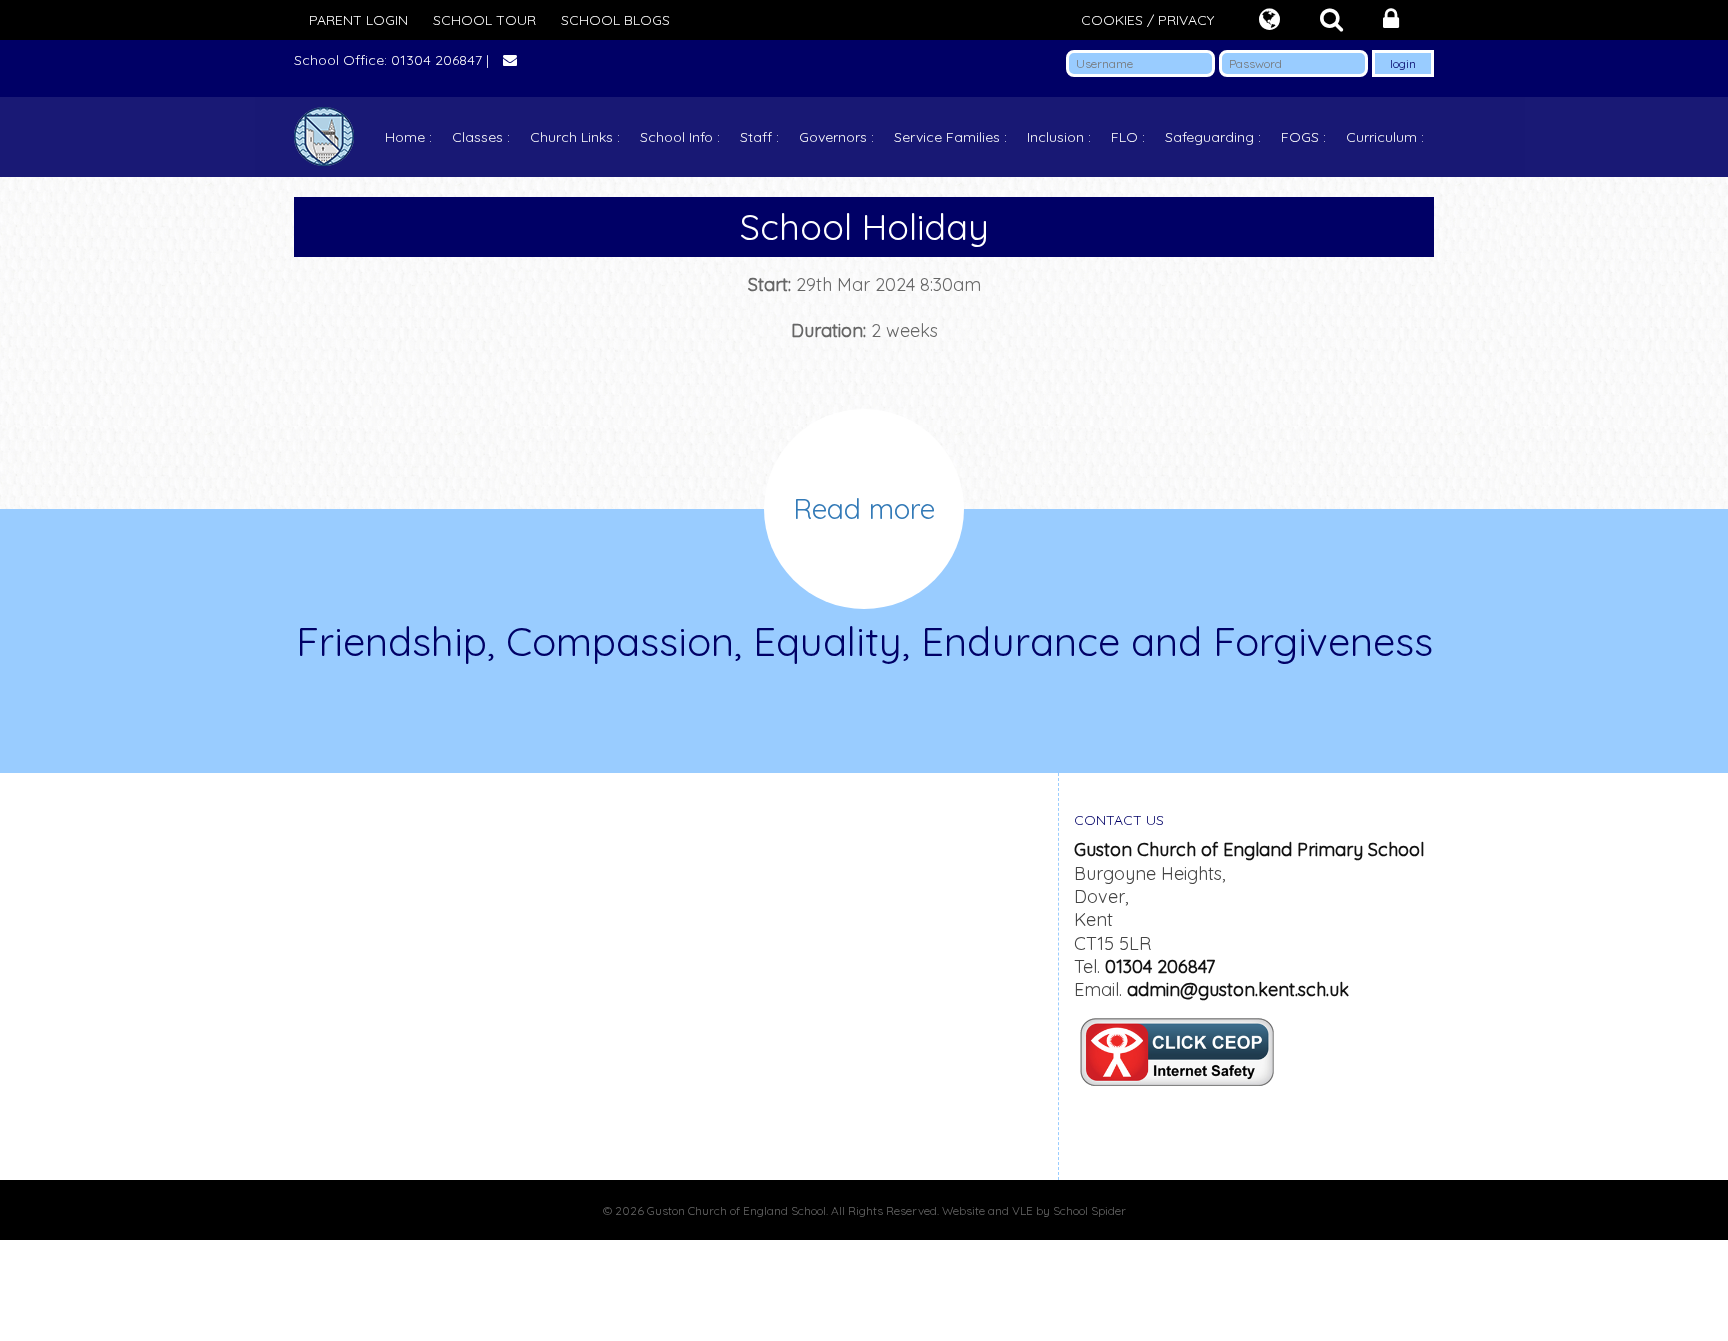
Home (405, 137)
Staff (756, 137)
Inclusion (1055, 137)
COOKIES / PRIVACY (1147, 20)
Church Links (571, 137)
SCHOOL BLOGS (615, 20)
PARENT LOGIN (358, 20)
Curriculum (1381, 137)
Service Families (947, 137)
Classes (477, 137)
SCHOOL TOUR (484, 20)
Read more (864, 508)
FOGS (1300, 137)
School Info (676, 137)
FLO (1124, 137)
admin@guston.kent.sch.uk (1238, 989)
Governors (833, 137)
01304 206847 (1160, 966)
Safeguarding (1209, 137)
